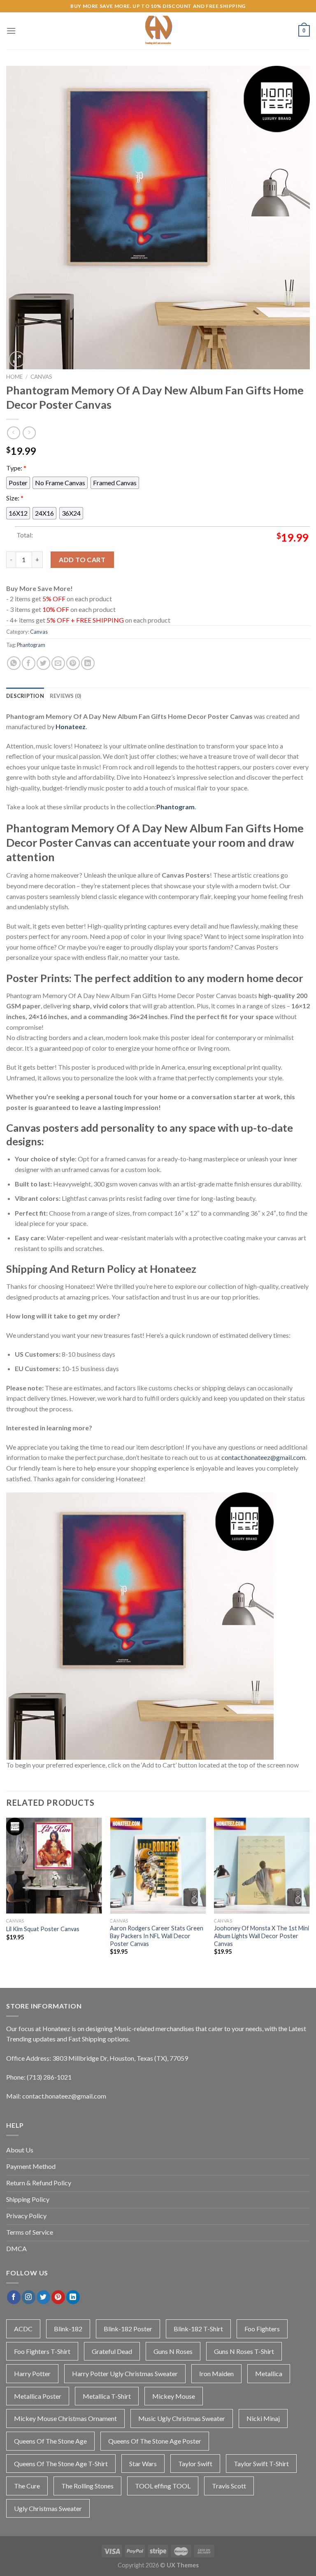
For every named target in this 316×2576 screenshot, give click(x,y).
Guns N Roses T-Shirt (244, 2351)
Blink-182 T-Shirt (198, 2329)
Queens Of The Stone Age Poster (155, 2441)
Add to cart (82, 559)
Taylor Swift (195, 2464)
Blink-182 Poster (128, 2329)
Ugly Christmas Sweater (48, 2508)
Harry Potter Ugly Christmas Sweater (125, 2373)
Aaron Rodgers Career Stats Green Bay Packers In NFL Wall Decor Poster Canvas (157, 1936)
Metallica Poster (38, 2396)
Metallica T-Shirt (107, 2396)
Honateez (71, 726)
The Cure (27, 2486)
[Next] (309, 1894)
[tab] (25, 696)
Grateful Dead (112, 2351)
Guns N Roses (173, 2351)
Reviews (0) (66, 696)
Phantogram (31, 645)
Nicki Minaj (263, 2418)
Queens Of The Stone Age (50, 2441)
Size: (15, 498)
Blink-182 (68, 2329)
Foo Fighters (262, 2329)
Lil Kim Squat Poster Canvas (43, 1929)
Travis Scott (229, 2486)
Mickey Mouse (174, 2396)
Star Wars (143, 2464)
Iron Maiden (216, 2373)
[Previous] (7, 1894)
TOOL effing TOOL (163, 2486)
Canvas (41, 377)
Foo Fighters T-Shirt (42, 2351)
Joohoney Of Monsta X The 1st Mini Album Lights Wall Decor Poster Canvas (261, 1936)
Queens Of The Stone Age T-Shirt (61, 2464)
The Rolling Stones (87, 2486)
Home (14, 377)
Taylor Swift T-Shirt (261, 2464)
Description (25, 696)
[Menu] (11, 31)
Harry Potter (32, 2373)
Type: (16, 468)
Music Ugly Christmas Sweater (182, 2418)
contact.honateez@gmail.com (263, 1457)
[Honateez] (158, 31)
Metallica (269, 2373)
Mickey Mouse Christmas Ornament (65, 2418)
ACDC (23, 2329)
